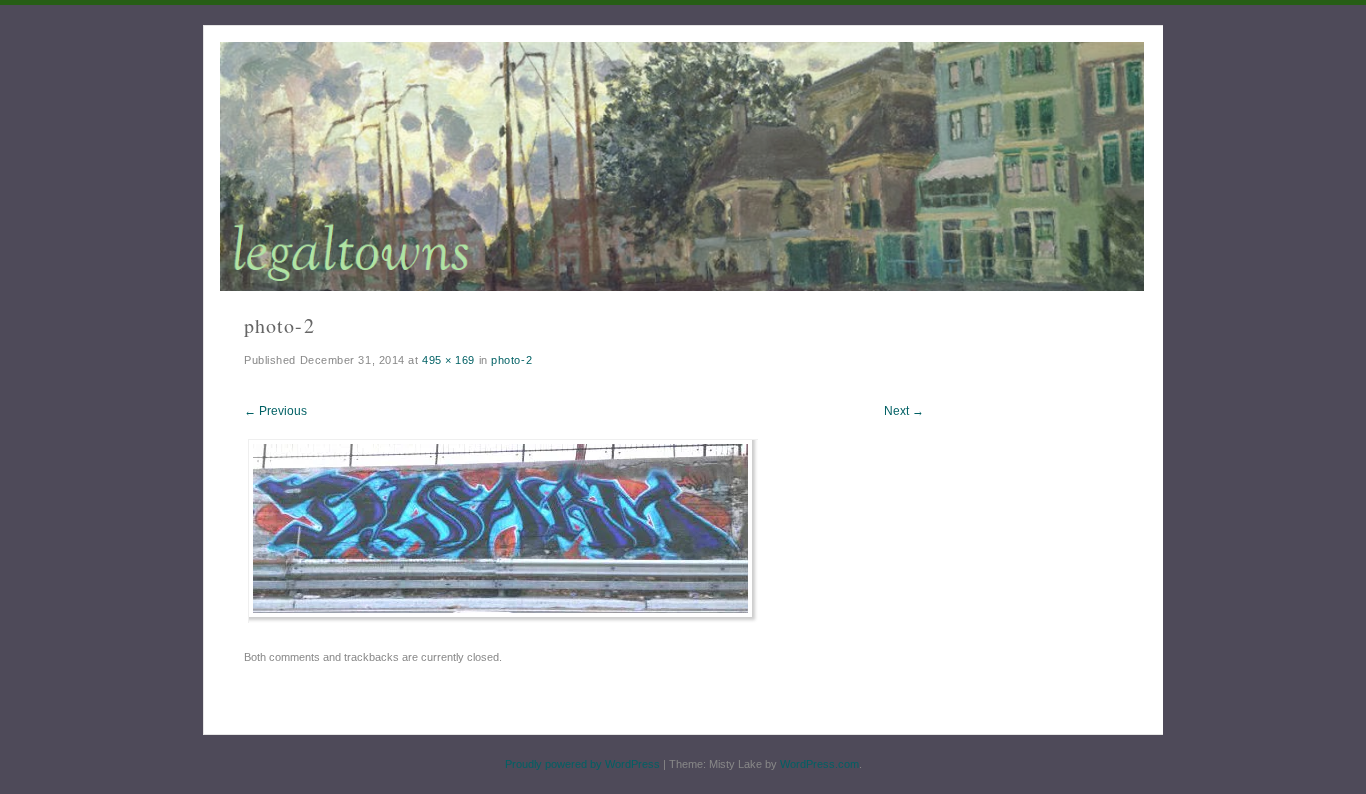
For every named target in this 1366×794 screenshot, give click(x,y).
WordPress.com (819, 764)
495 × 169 (448, 360)
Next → (904, 411)
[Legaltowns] (682, 166)
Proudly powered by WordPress (582, 764)
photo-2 (511, 360)
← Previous (275, 411)
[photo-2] (503, 618)
